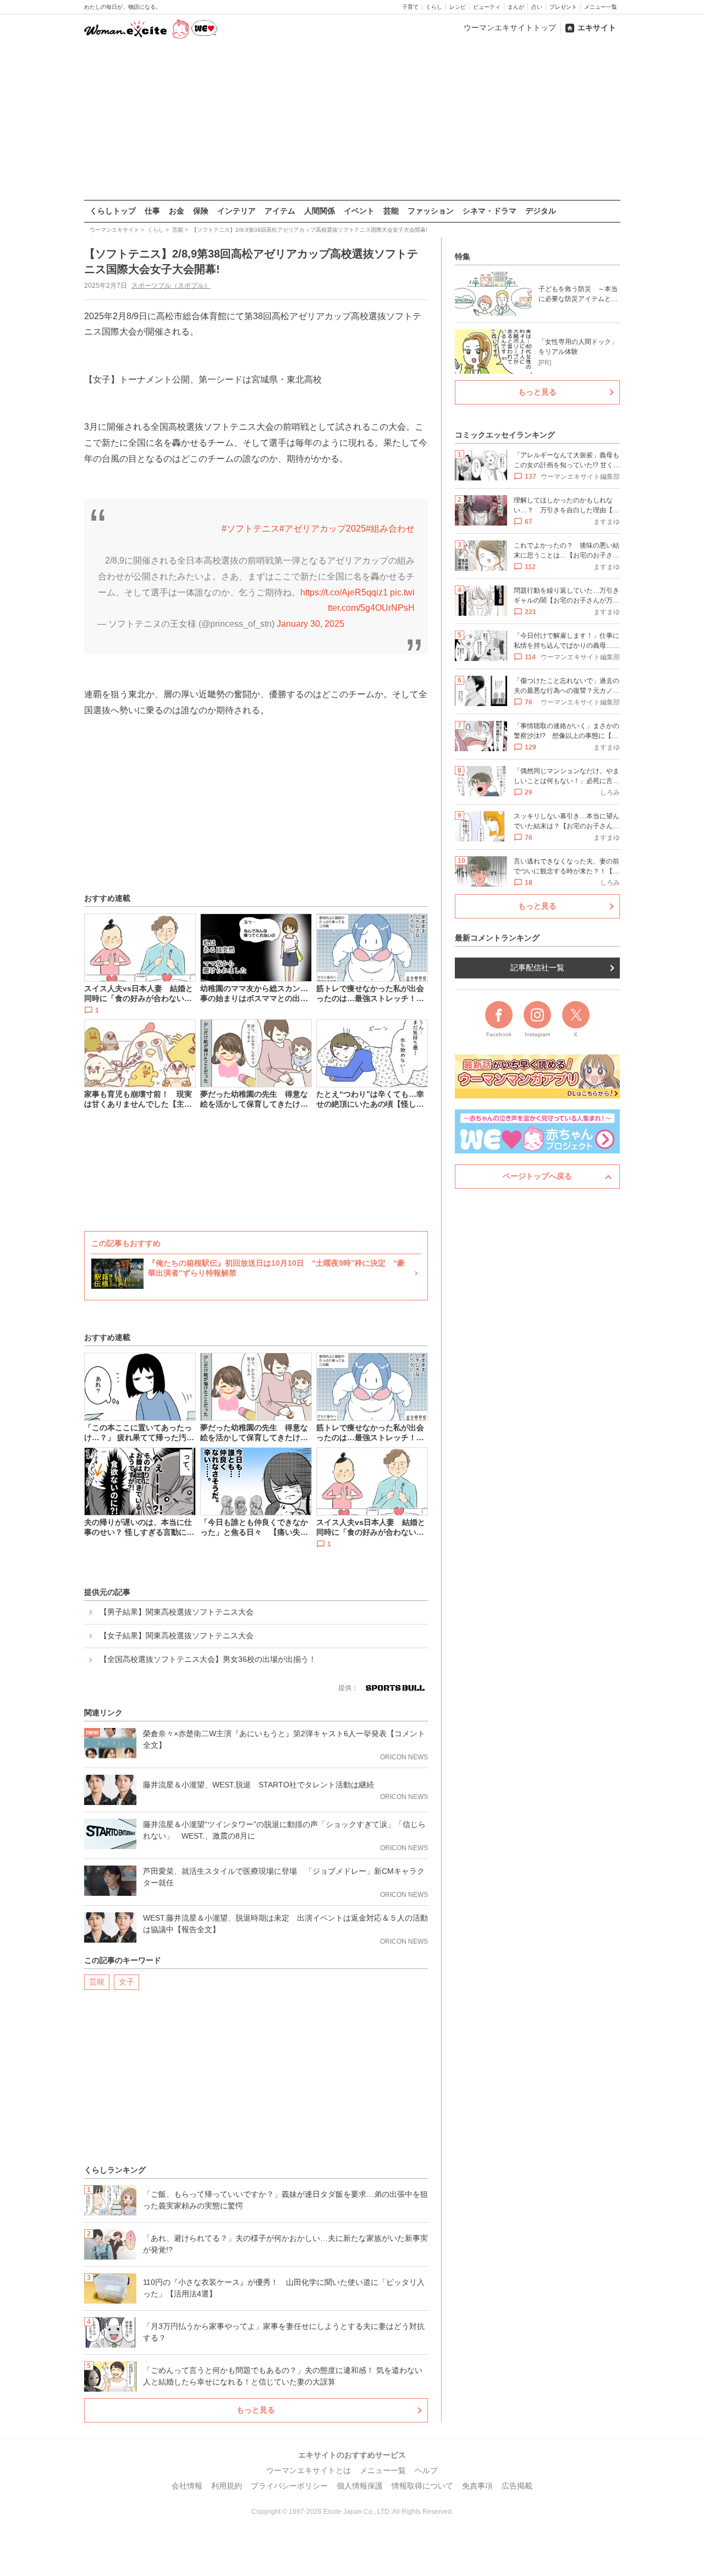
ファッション (431, 211)
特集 (463, 256)
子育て (410, 7)
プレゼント (563, 7)
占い (537, 7)
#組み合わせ (390, 529)
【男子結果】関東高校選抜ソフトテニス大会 (177, 1612)
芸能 (391, 211)
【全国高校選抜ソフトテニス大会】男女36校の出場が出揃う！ (208, 1659)
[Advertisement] (352, 121)
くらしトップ (113, 211)
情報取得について (422, 2486)
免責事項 (477, 2486)
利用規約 (227, 2486)
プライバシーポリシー (289, 2486)
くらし (434, 7)
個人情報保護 (360, 2486)
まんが (516, 7)
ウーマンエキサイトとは (309, 2470)
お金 (177, 211)
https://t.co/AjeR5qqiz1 (344, 592)
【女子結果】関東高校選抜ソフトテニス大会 (177, 1636)
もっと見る (256, 2410)
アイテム (280, 211)
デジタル (541, 211)
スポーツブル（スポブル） (171, 286)
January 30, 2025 (310, 624)
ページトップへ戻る (537, 1176)
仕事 (152, 211)
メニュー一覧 (601, 7)
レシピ (458, 7)
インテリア (237, 211)
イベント (359, 211)
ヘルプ (426, 2470)
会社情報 (187, 2486)
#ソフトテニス (251, 529)
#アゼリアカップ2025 (323, 529)
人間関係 (320, 211)
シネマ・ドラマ (490, 211)
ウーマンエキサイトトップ (510, 28)
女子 (127, 1982)
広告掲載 (517, 2486)
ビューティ (487, 7)
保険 (201, 211)
